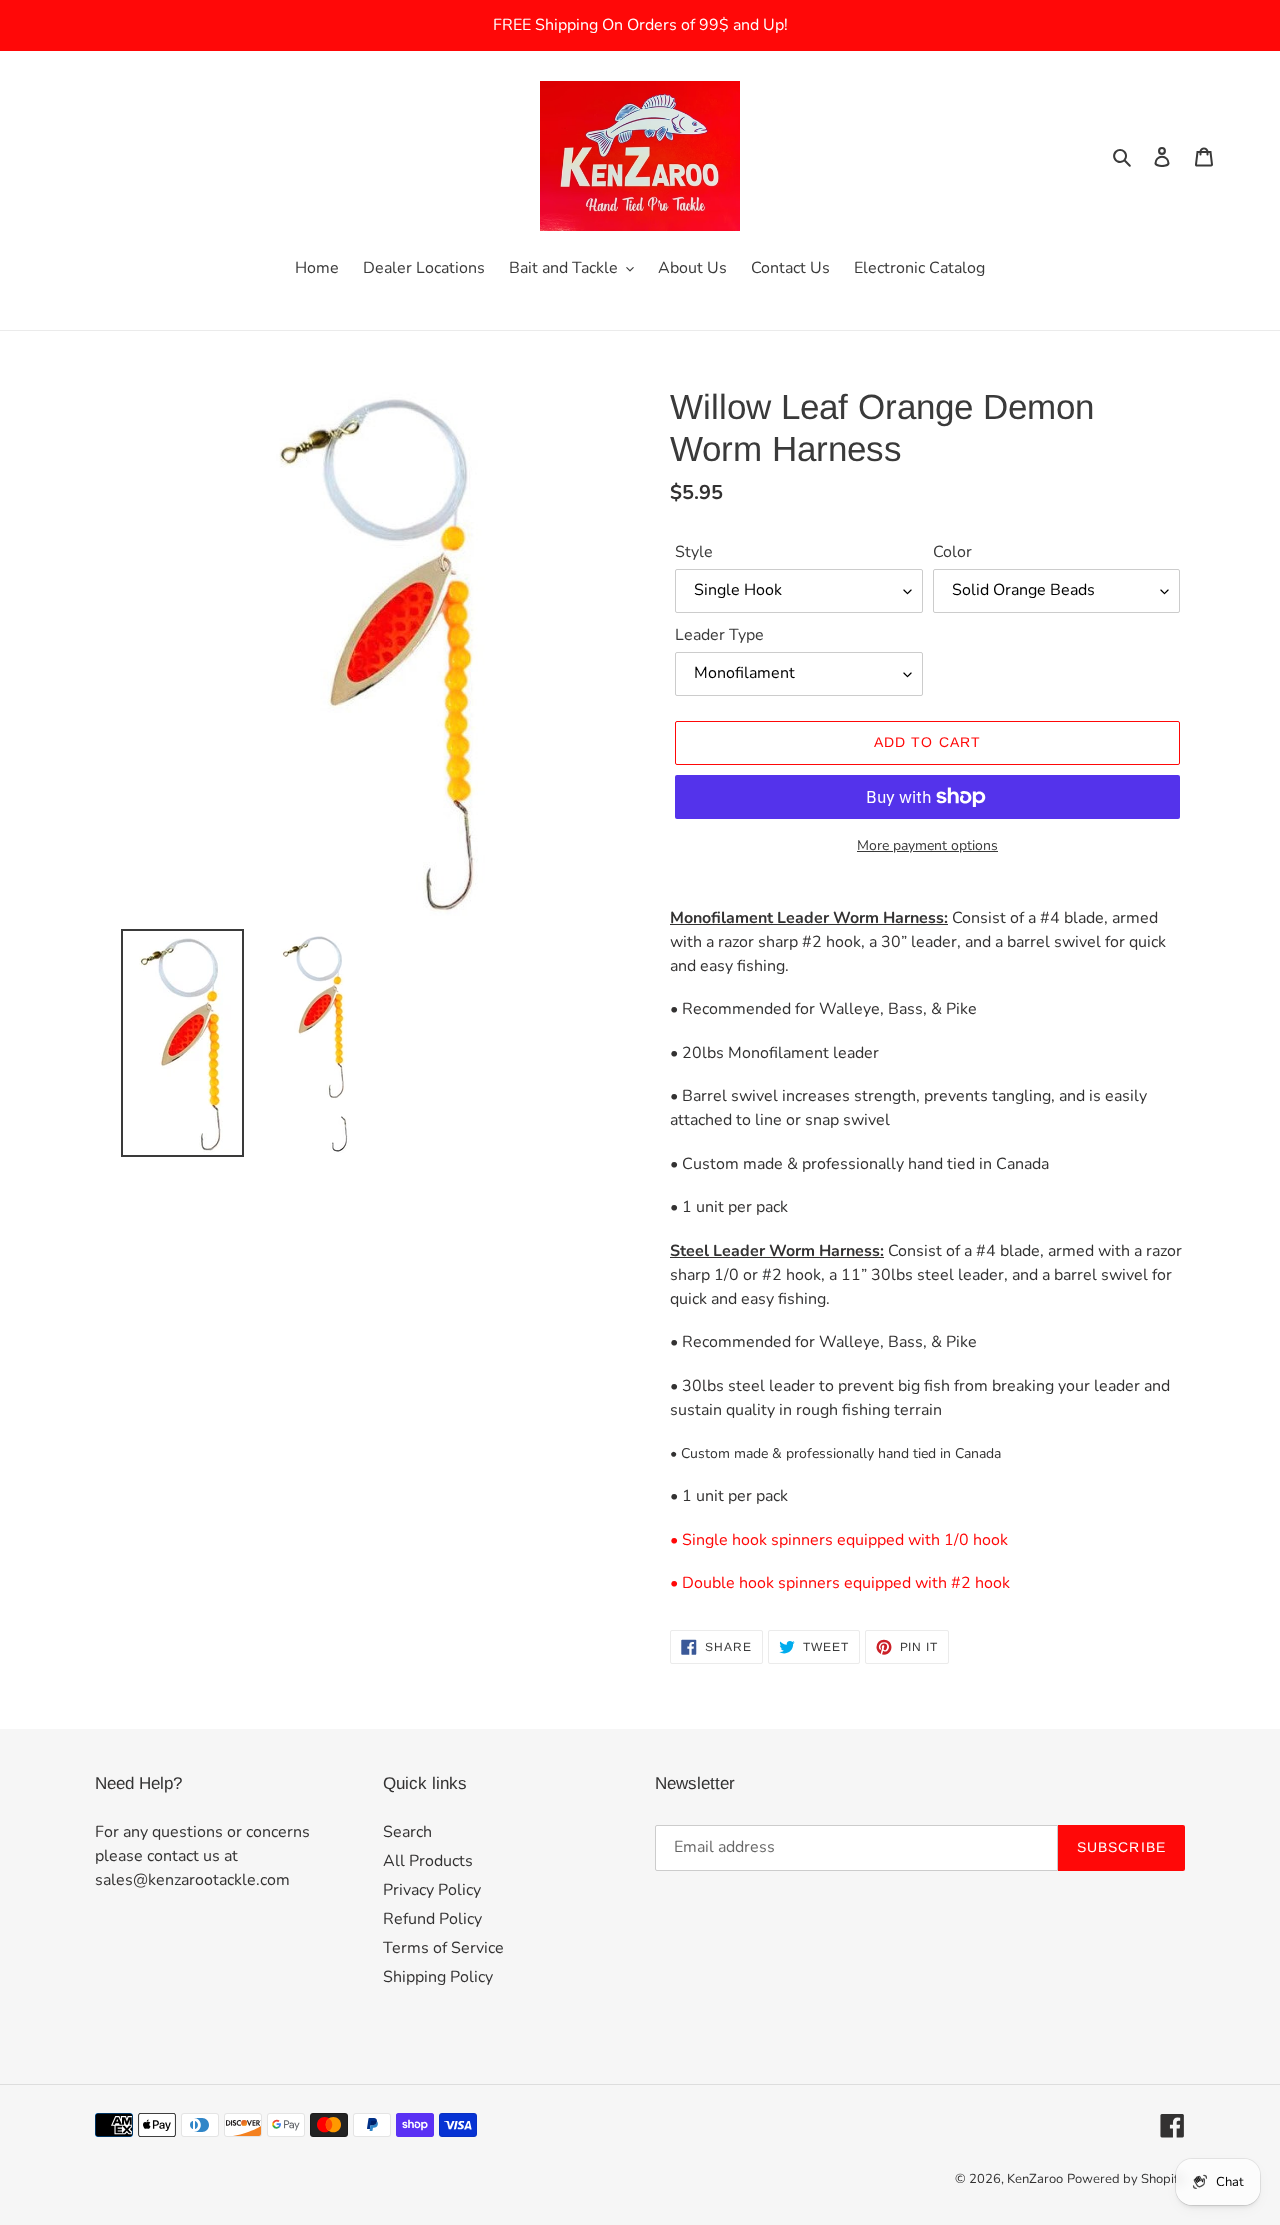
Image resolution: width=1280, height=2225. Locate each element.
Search (407, 1832)
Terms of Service (443, 1948)
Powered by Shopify (1126, 2179)
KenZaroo (1035, 2179)
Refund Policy (432, 1919)
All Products (428, 1861)
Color (952, 552)
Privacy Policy (432, 1890)
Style (694, 552)
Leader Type (719, 635)
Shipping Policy (438, 1977)
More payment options (927, 845)
